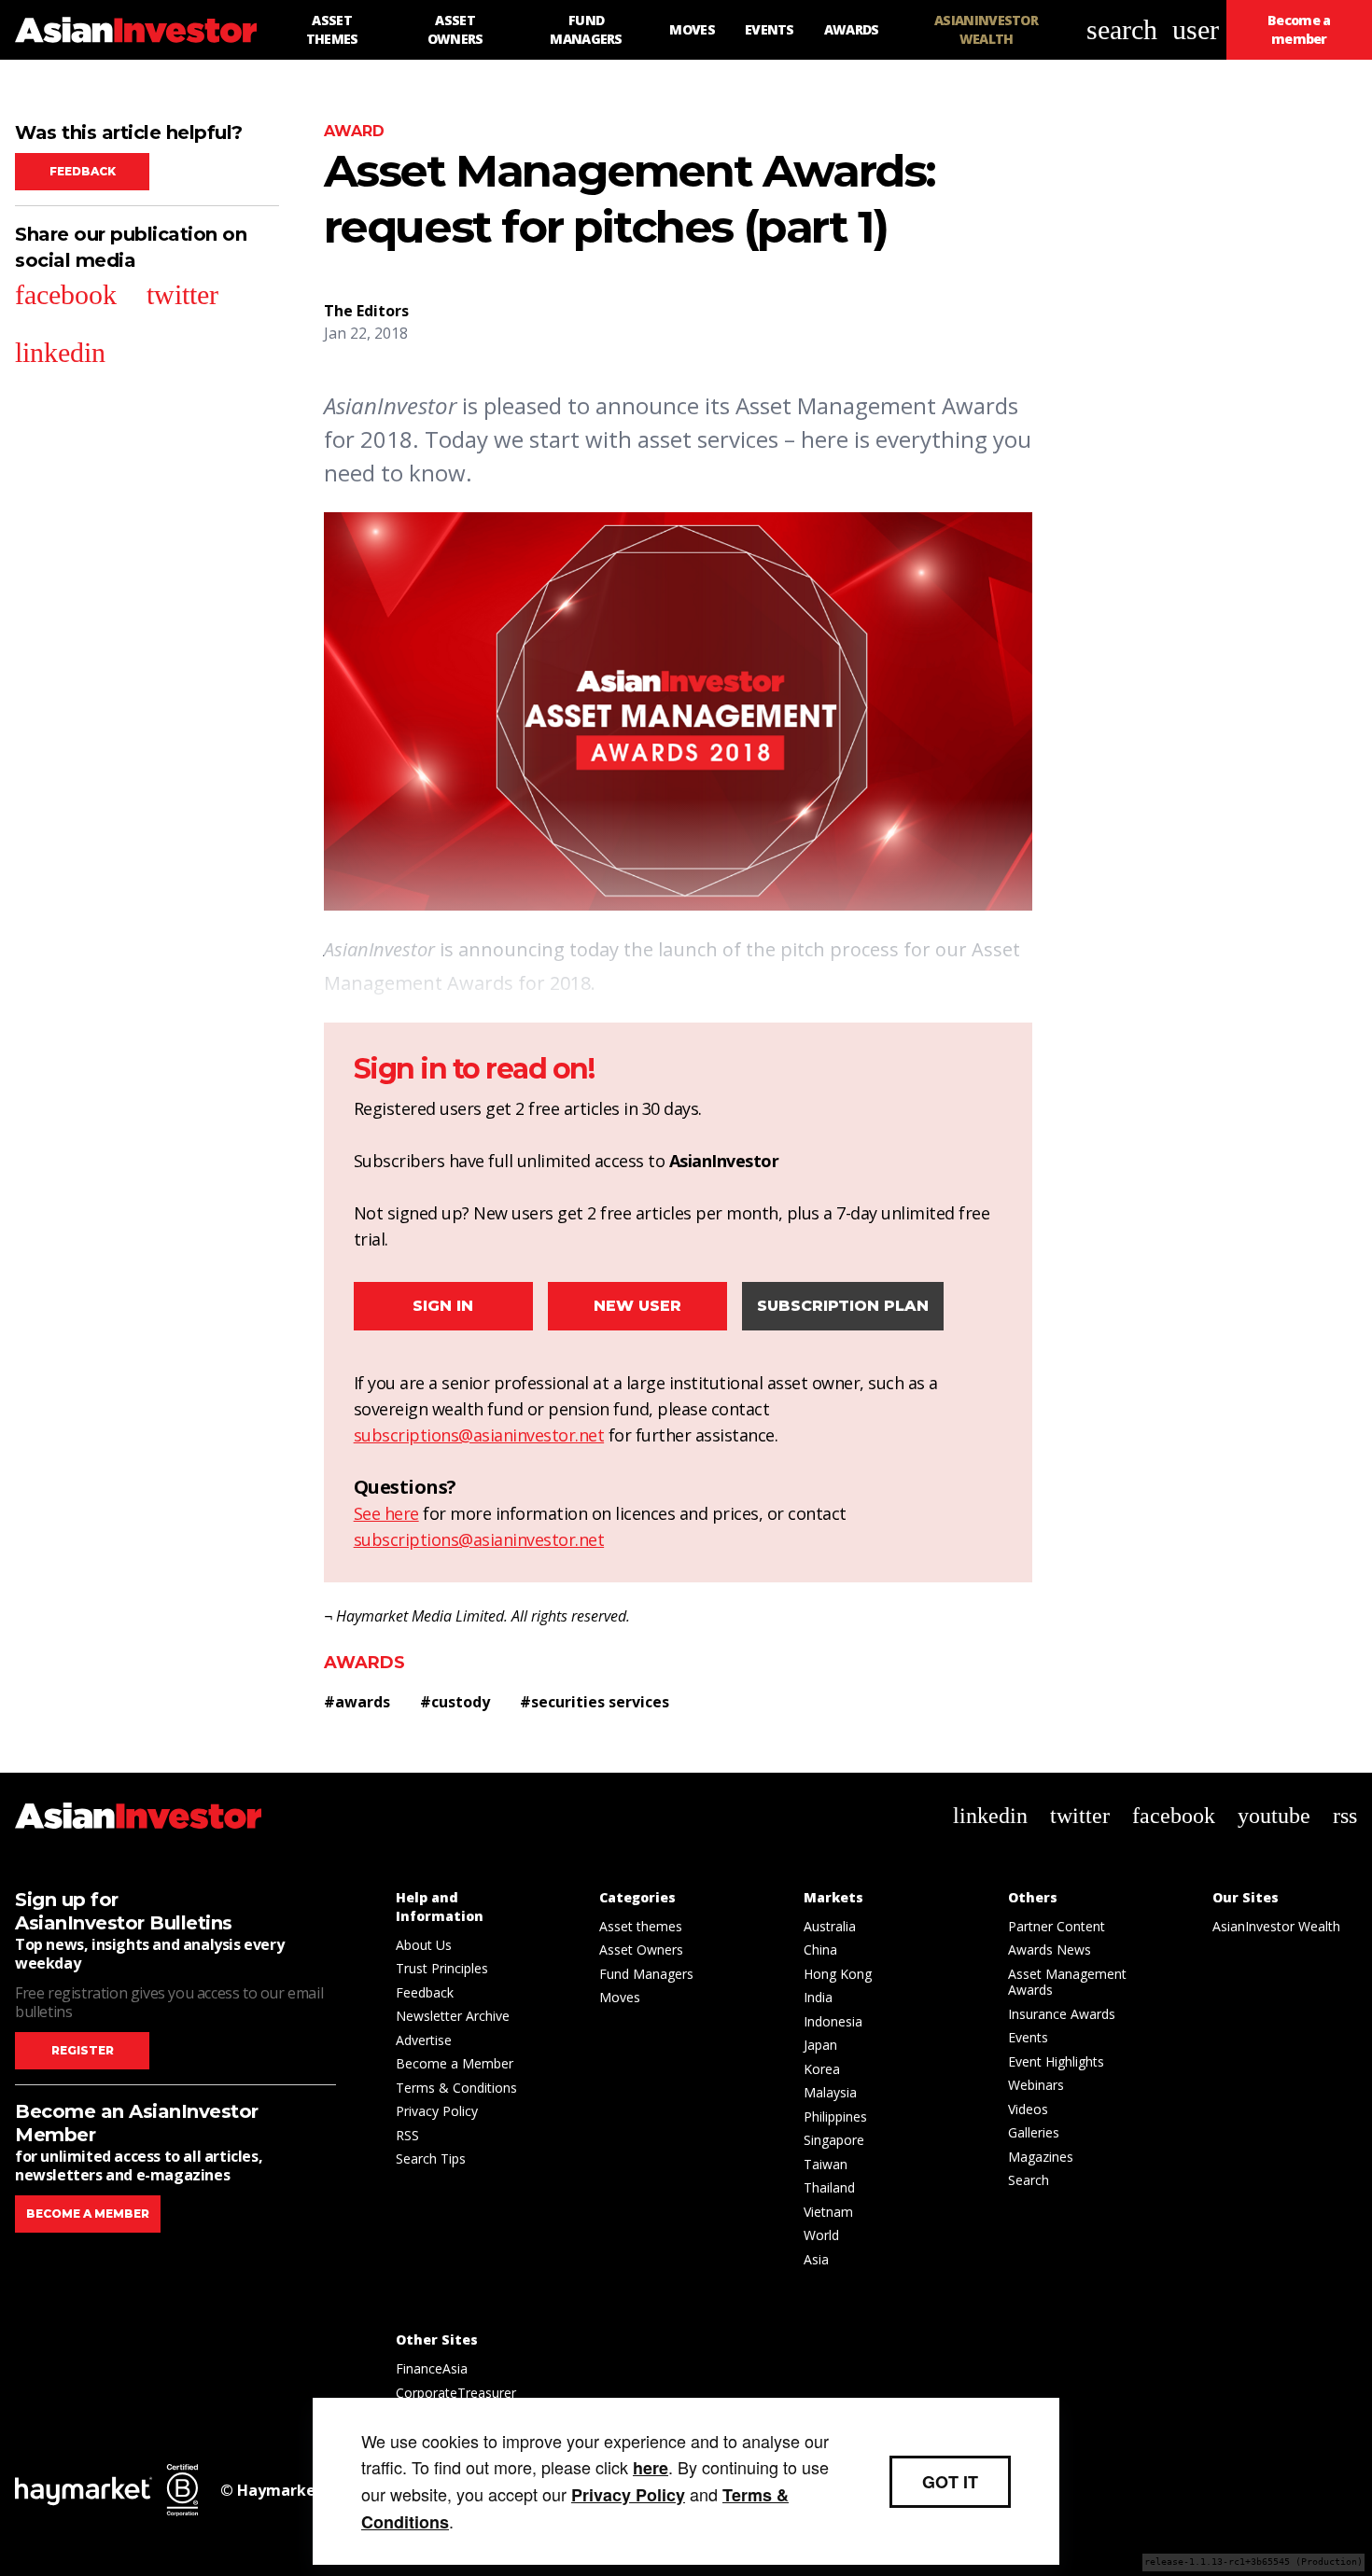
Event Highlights (1056, 2061)
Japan (820, 2045)
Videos (1028, 2109)
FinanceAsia (432, 2368)
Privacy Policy (437, 2111)
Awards (364, 1663)
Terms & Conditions (456, 2088)
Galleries (1034, 2132)
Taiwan (826, 2164)
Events (1028, 2037)
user (1196, 29)
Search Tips (431, 2158)
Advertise (424, 2040)
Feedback (83, 171)
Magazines (1041, 2157)
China (820, 1949)
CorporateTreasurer (456, 2393)
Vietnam (828, 2212)
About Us (424, 1945)
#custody (455, 1702)
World (821, 2235)
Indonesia (833, 2021)
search (1122, 29)
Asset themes (641, 1926)
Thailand (829, 2187)
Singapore (834, 2140)
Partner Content (1057, 1926)
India (818, 1997)
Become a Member (455, 2063)
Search (1029, 2180)
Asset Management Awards (1067, 1982)
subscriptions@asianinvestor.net (479, 1435)
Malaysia (830, 2092)
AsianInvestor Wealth (1276, 1926)
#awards (357, 1702)
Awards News (1050, 1949)
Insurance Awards (1062, 2014)
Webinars (1036, 2085)
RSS (407, 2135)
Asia (816, 2259)
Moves (620, 1997)
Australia (830, 1926)
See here (386, 1513)
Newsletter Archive (453, 2016)
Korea (822, 2069)
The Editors (366, 311)
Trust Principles (442, 1968)
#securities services (595, 1702)
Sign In (443, 1306)
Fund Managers (646, 1974)
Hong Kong (838, 1974)
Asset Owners (641, 1949)
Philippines (835, 2116)
